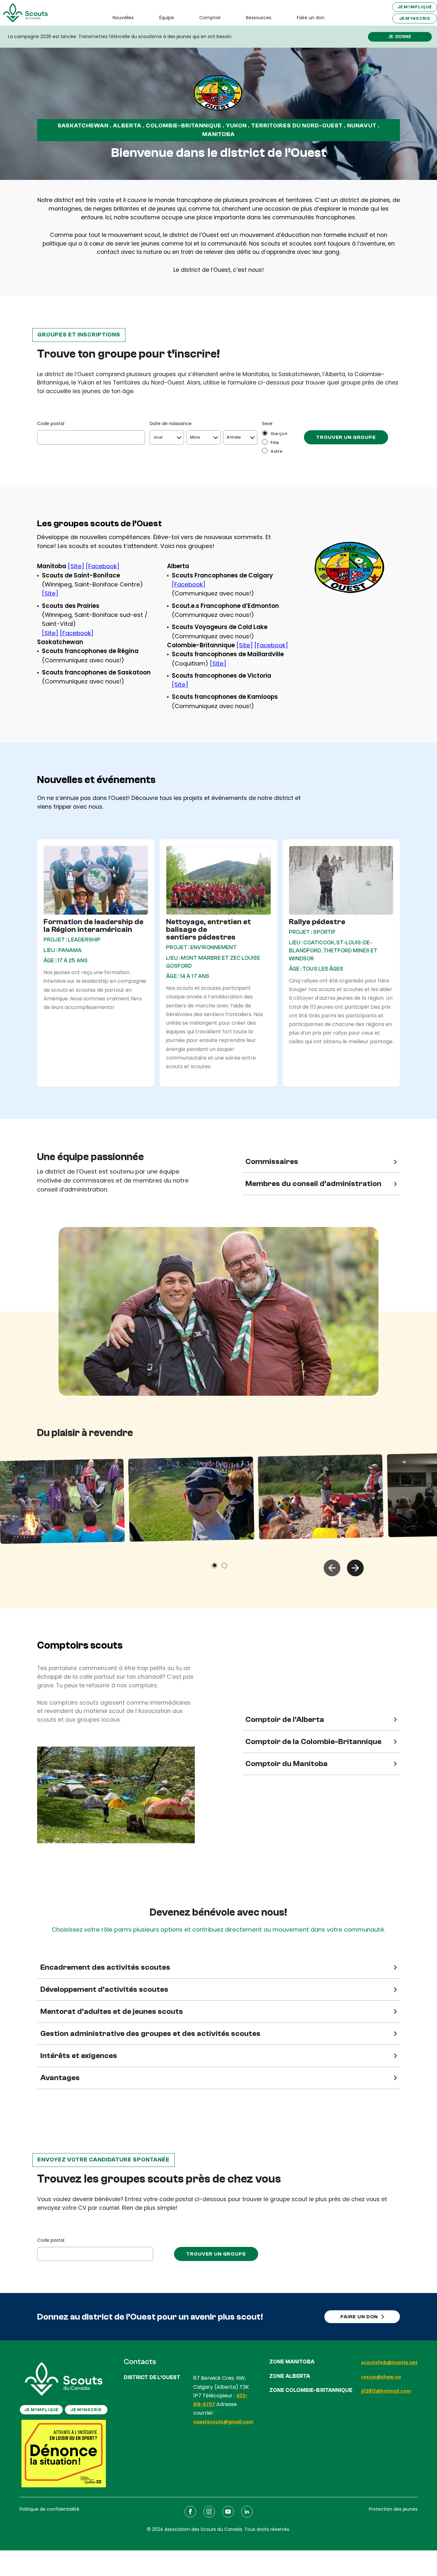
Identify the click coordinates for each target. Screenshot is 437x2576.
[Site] (76, 566)
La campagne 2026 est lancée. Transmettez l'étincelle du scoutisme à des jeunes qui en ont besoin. (120, 36)
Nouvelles (123, 18)
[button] (332, 1568)
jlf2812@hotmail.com (386, 2391)
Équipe (167, 18)
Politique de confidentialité (49, 2509)
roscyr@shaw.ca (381, 2377)
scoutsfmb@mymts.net (389, 2362)
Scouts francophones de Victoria (222, 676)
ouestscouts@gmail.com (223, 2422)
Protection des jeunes (393, 2509)
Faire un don (311, 18)
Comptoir (210, 18)
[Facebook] (103, 566)
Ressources (259, 18)
